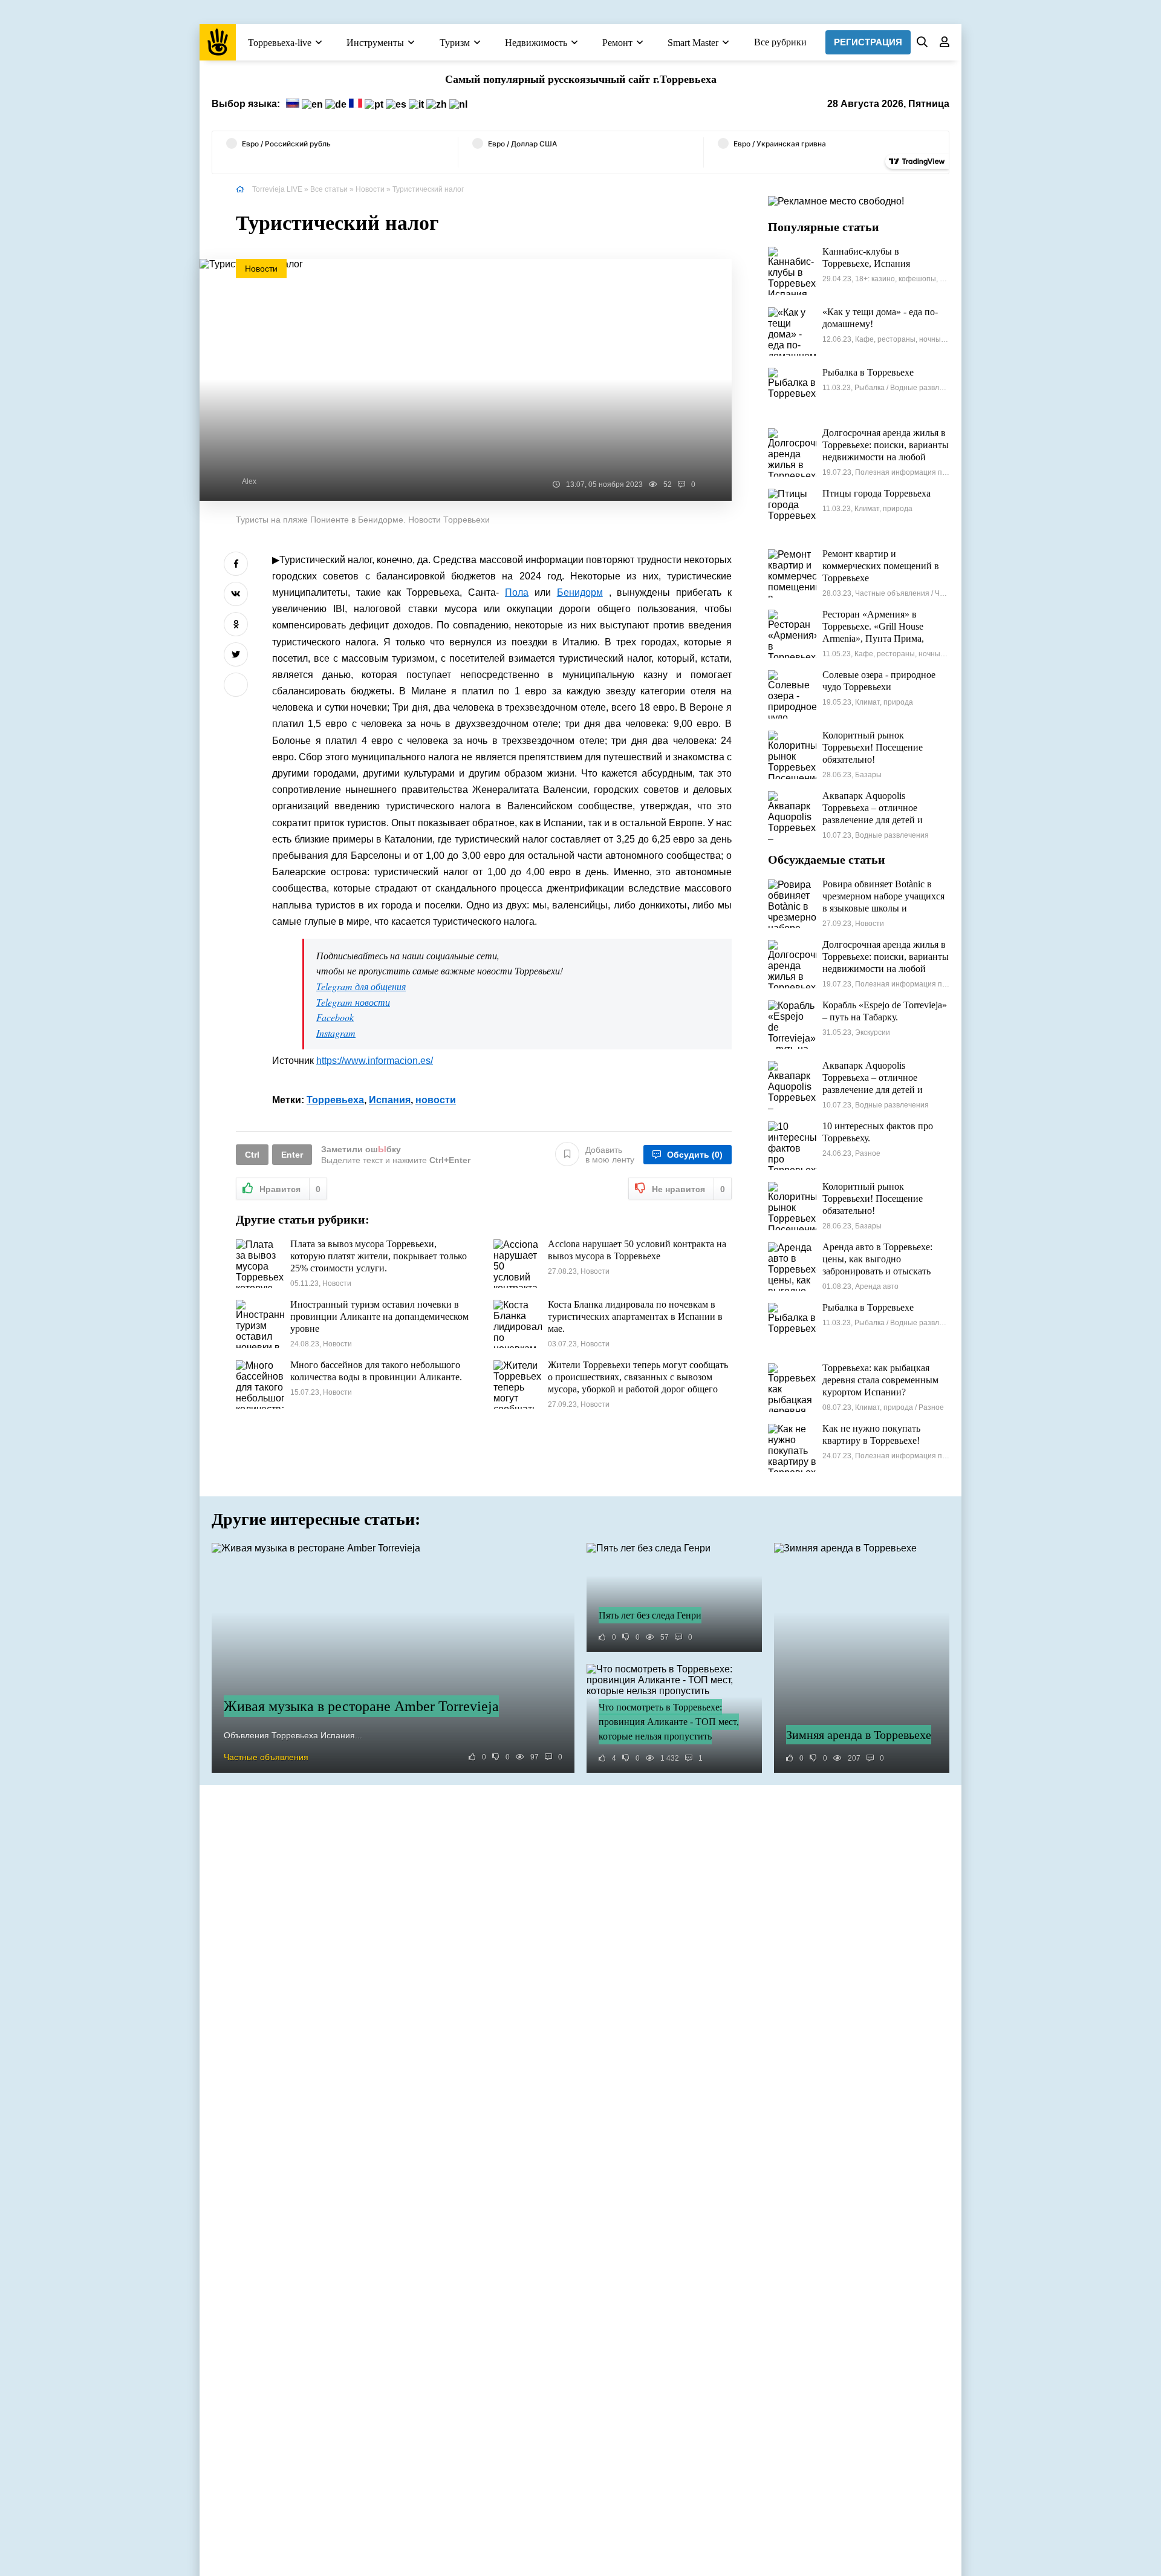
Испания (390, 1100)
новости (436, 1100)
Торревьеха (335, 1100)
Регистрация (868, 42)
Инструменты (375, 43)
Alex (249, 481)
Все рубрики (780, 42)
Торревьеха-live (280, 43)
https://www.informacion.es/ (375, 1061)
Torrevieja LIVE (277, 189)
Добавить (610, 1155)
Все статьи (329, 189)
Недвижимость (536, 43)
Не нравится (688, 1189)
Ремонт (617, 43)
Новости (370, 189)
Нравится (290, 1189)
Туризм (455, 43)
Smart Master (693, 43)
